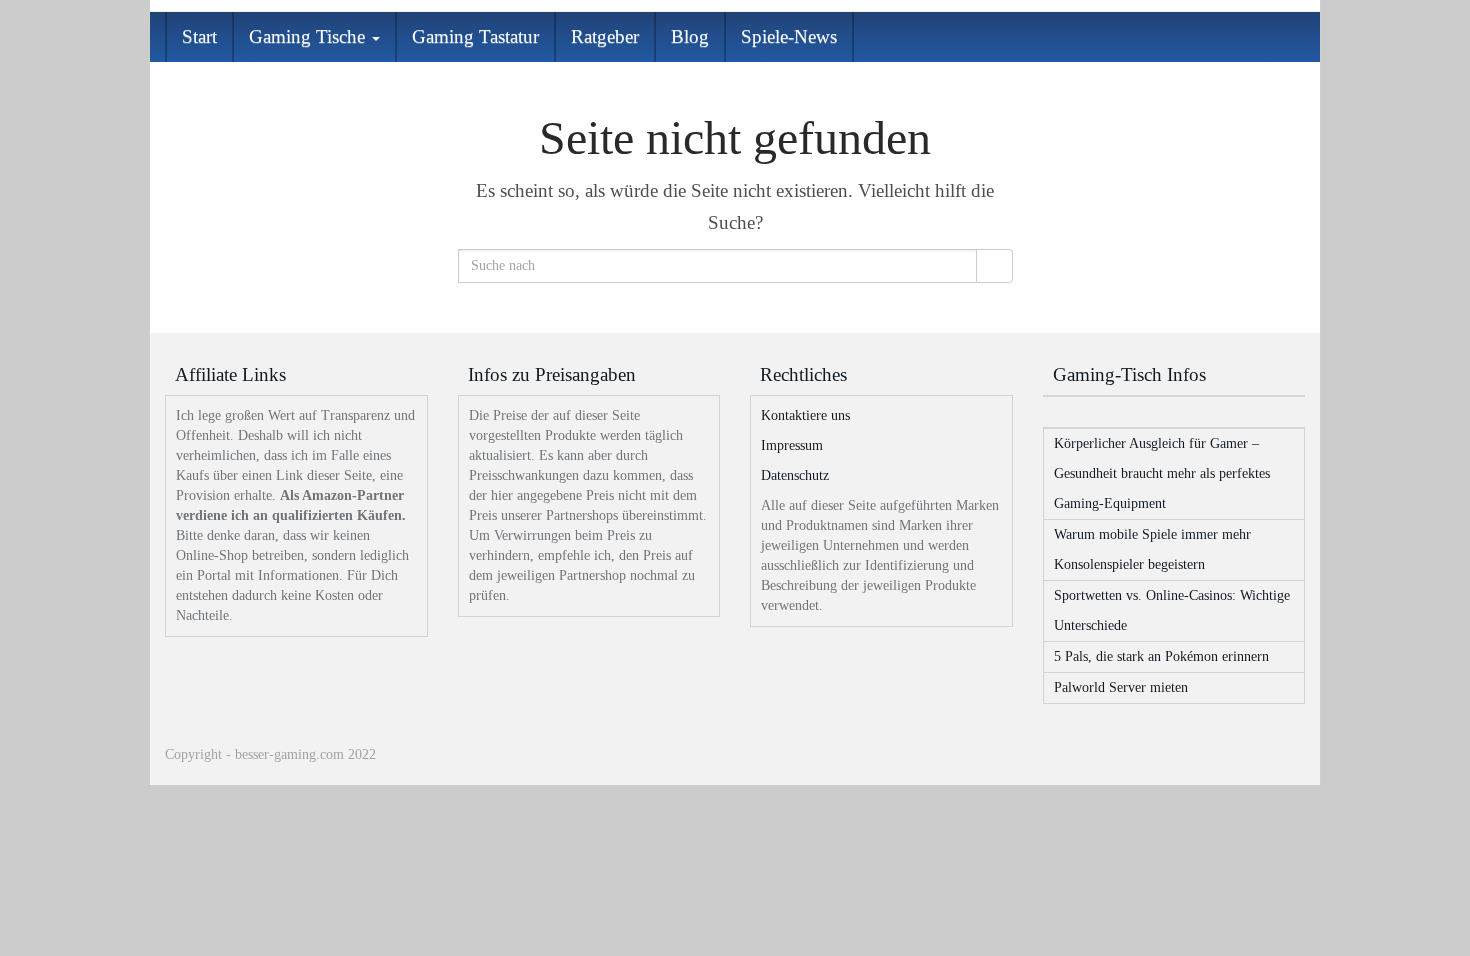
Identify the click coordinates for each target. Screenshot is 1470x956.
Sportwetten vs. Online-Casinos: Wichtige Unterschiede (1172, 610)
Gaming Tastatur (475, 36)
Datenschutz (795, 475)
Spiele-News (789, 36)
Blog (690, 36)
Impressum (792, 445)
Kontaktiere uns (805, 415)
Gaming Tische (309, 36)
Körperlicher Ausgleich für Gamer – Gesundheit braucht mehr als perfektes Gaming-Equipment (1162, 473)
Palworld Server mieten (1121, 687)
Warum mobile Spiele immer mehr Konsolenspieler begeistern (1152, 549)
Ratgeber (605, 36)
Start (199, 36)
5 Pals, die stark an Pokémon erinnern (1161, 656)
